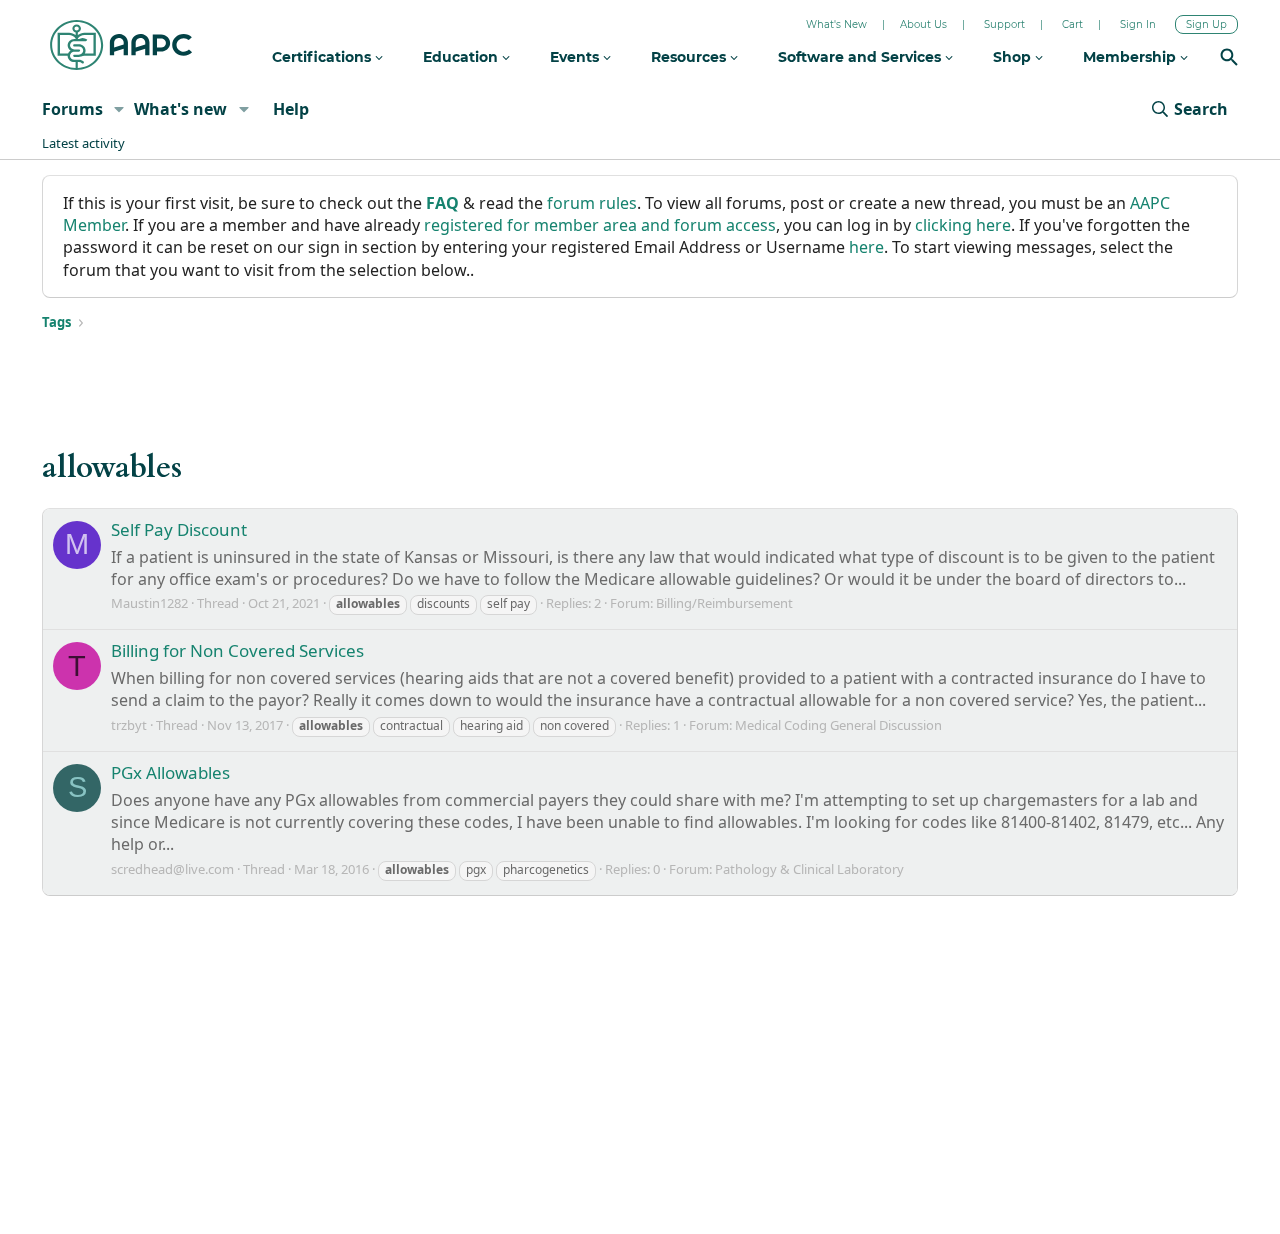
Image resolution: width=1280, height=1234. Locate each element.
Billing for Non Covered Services (237, 650)
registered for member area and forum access (600, 225)
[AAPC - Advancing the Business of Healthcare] (121, 45)
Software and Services (861, 57)
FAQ (442, 203)
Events (576, 57)
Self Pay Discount (179, 529)
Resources (690, 57)
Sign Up (1206, 24)
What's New (836, 24)
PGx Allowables (170, 772)
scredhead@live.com (172, 869)
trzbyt (129, 725)
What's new (180, 109)
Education (462, 57)
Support (1004, 24)
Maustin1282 (149, 603)
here (866, 247)
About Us (923, 24)
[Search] (1229, 59)
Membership (1131, 57)
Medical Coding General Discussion (838, 725)
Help (291, 109)
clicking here (963, 225)
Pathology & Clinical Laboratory (809, 869)
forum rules (592, 203)
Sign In (1138, 24)
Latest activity (83, 143)
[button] (119, 109)
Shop (1014, 57)
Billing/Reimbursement (724, 603)
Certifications (323, 57)
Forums (72, 109)
